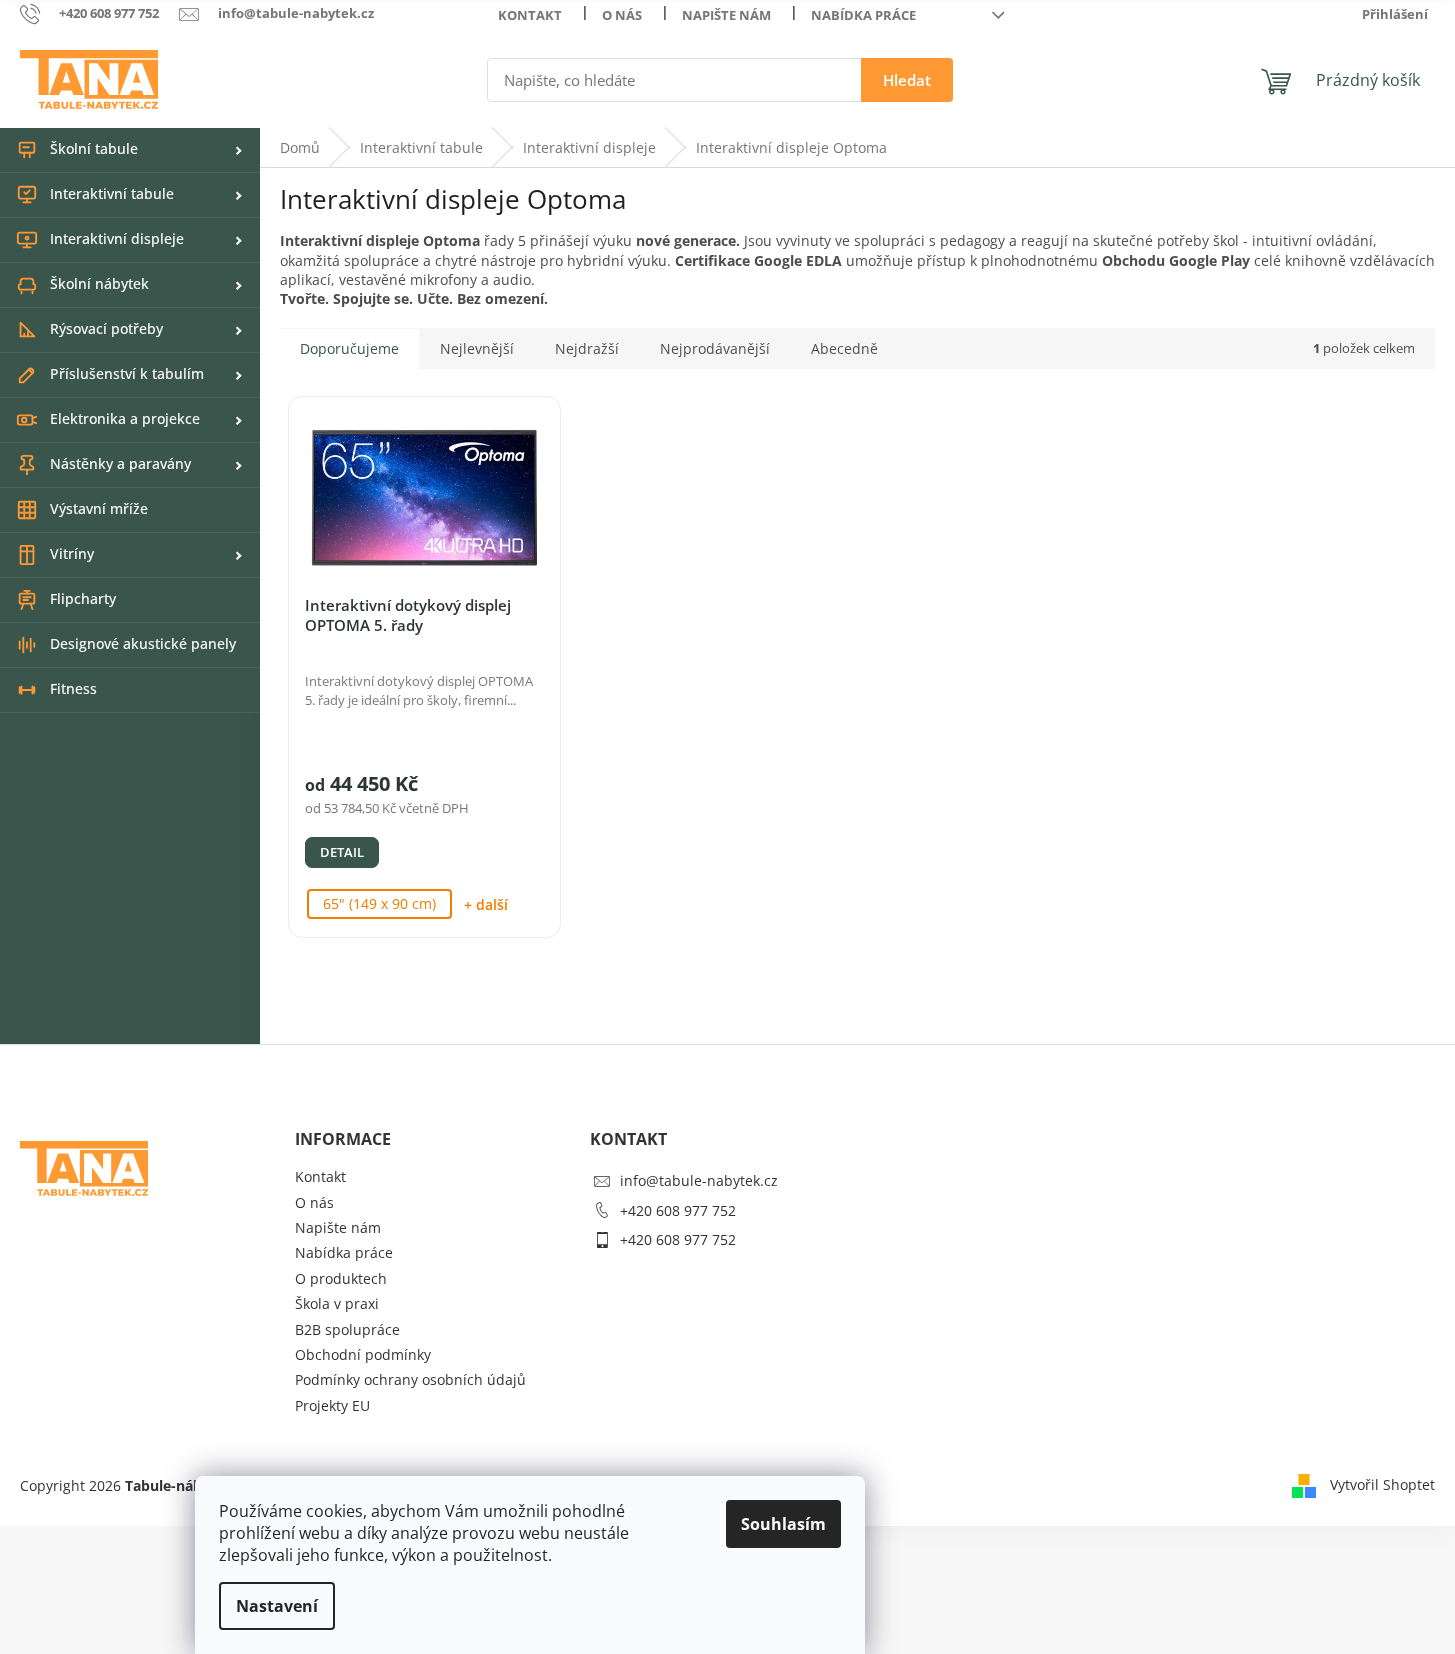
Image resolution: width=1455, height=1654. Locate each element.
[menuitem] (130, 150)
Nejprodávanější (715, 348)
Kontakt (530, 15)
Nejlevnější (477, 348)
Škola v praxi (337, 1303)
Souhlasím (783, 1524)
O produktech (341, 1278)
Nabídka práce (863, 15)
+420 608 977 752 (678, 1210)
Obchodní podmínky (363, 1354)
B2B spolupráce (347, 1329)
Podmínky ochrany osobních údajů (410, 1379)
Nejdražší (587, 348)
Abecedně (844, 348)
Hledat (907, 80)
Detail (342, 852)
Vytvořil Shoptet (1382, 1483)
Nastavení (277, 1606)
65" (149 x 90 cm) (379, 903)
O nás (622, 15)
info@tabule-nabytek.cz (699, 1180)
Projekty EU (332, 1405)
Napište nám (726, 15)
